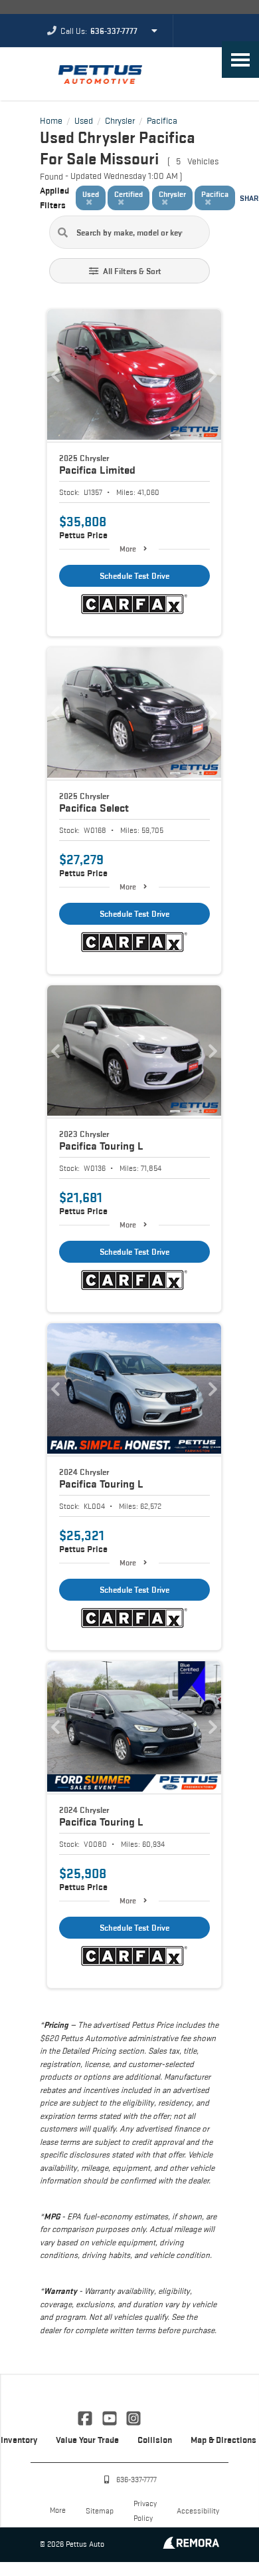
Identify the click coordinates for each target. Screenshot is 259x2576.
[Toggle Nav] (240, 60)
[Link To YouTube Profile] (110, 2417)
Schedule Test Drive (134, 576)
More (128, 549)
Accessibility (198, 2510)
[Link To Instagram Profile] (133, 2417)
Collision (155, 2440)
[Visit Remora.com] (191, 2545)
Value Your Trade (87, 2440)
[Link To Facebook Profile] (86, 2417)
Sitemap (100, 2510)
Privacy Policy (145, 2510)
